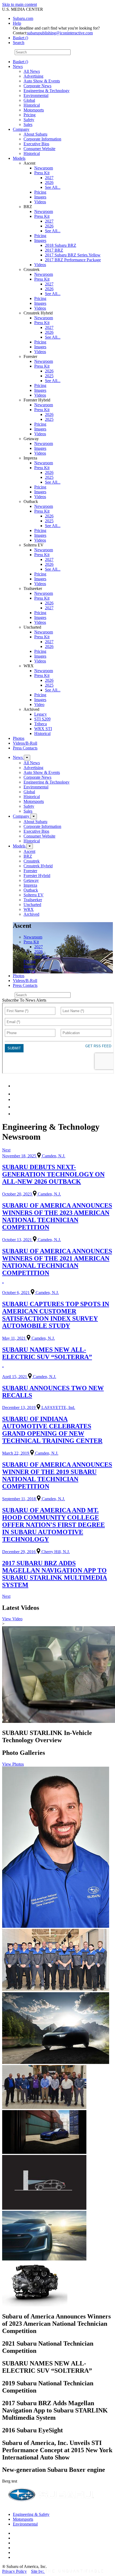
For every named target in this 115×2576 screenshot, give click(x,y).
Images (40, 197)
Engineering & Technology (47, 91)
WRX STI (43, 729)
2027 (49, 178)
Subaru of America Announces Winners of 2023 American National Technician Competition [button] (56, 2324)
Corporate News (37, 86)
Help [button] (17, 23)
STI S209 (42, 719)
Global (29, 100)
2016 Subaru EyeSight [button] (32, 2430)
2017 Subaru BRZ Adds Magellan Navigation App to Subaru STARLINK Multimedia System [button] (55, 2410)
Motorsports (34, 110)
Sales (28, 124)
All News (32, 71)
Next (6, 1150)
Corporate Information (42, 139)
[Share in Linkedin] (16, 1086)
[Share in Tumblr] (15, 1107)
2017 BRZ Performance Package (73, 260)
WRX (29, 909)
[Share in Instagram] (16, 1114)
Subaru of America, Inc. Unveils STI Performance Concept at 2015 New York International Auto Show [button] (57, 2450)
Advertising (33, 76)
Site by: (38, 2571)
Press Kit (42, 173)
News (18, 66)
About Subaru (35, 134)
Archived (31, 914)
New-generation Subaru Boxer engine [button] (54, 2470)
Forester (30, 871)
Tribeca (41, 724)
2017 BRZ (54, 250)
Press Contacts (25, 748)
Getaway (31, 880)
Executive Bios (36, 144)
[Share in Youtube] (16, 1099)
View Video (12, 1619)
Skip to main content (20, 4)
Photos (19, 738)
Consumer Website (39, 149)
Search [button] (19, 43)
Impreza (30, 885)
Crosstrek (32, 861)
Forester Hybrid (37, 876)
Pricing (30, 115)
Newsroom (44, 168)
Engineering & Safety (31, 2514)
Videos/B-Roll (25, 743)
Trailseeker (33, 900)
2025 (49, 376)
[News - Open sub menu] (27, 758)
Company (21, 129)
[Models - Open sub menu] (30, 846)
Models (19, 158)
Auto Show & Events (42, 81)
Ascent (29, 851)
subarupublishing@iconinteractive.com (60, 33)
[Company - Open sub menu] (34, 816)
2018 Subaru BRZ (61, 245)
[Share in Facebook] (16, 1094)
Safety (29, 120)
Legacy (41, 714)
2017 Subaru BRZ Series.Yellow (73, 255)
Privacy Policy (14, 2571)
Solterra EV (34, 895)
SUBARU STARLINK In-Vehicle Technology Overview (47, 1736)
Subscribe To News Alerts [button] (24, 1000)
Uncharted (32, 905)
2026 (49, 182)
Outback (31, 890)
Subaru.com (23, 18)
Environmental (36, 95)
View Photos (13, 1764)
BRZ (28, 856)
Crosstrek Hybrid (38, 866)
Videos (40, 202)
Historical (32, 105)
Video (39, 704)
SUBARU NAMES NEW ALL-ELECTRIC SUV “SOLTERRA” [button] (47, 2367)
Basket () (20, 38)
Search (8, 52)
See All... (53, 187)
